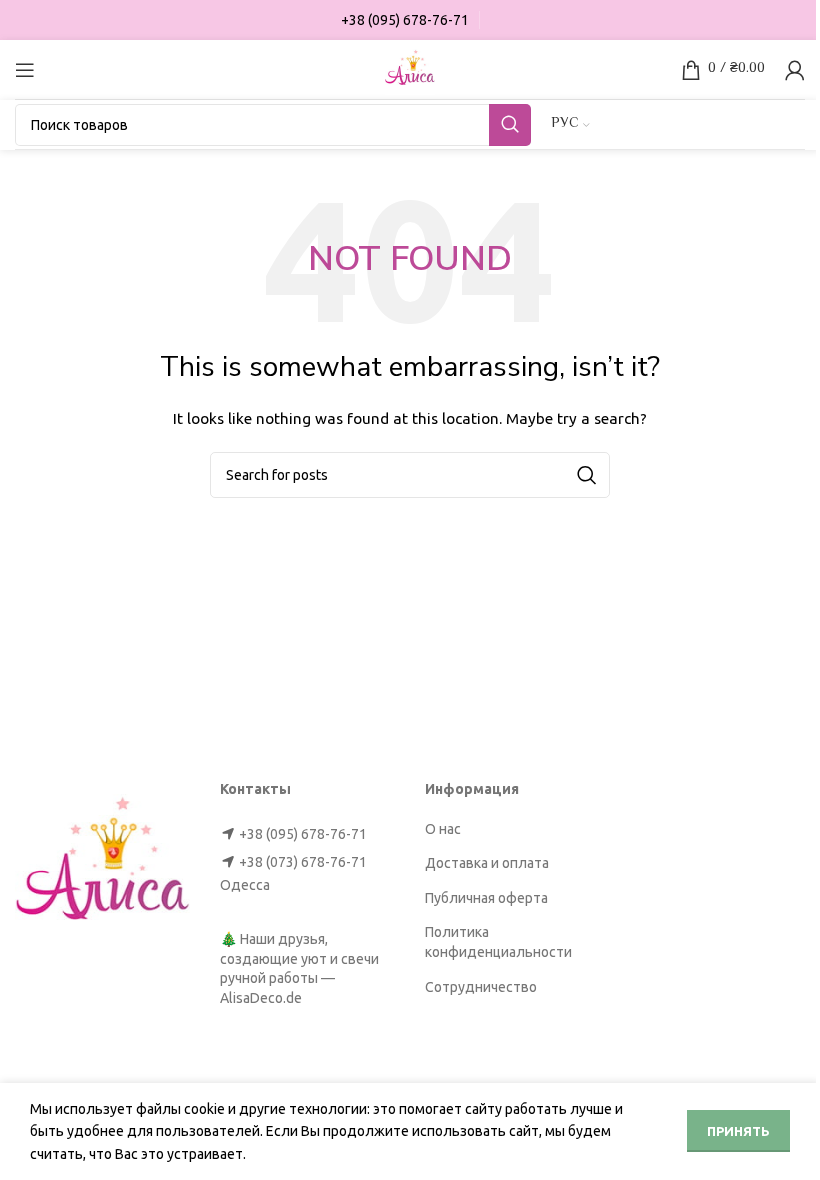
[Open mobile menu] (25, 70)
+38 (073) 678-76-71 (303, 862)
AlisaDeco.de (261, 998)
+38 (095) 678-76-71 (303, 834)
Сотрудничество (481, 987)
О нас (443, 829)
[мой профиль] (795, 70)
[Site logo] (410, 68)
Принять (738, 1131)
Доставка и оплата (487, 863)
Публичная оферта (486, 898)
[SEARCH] (510, 125)
